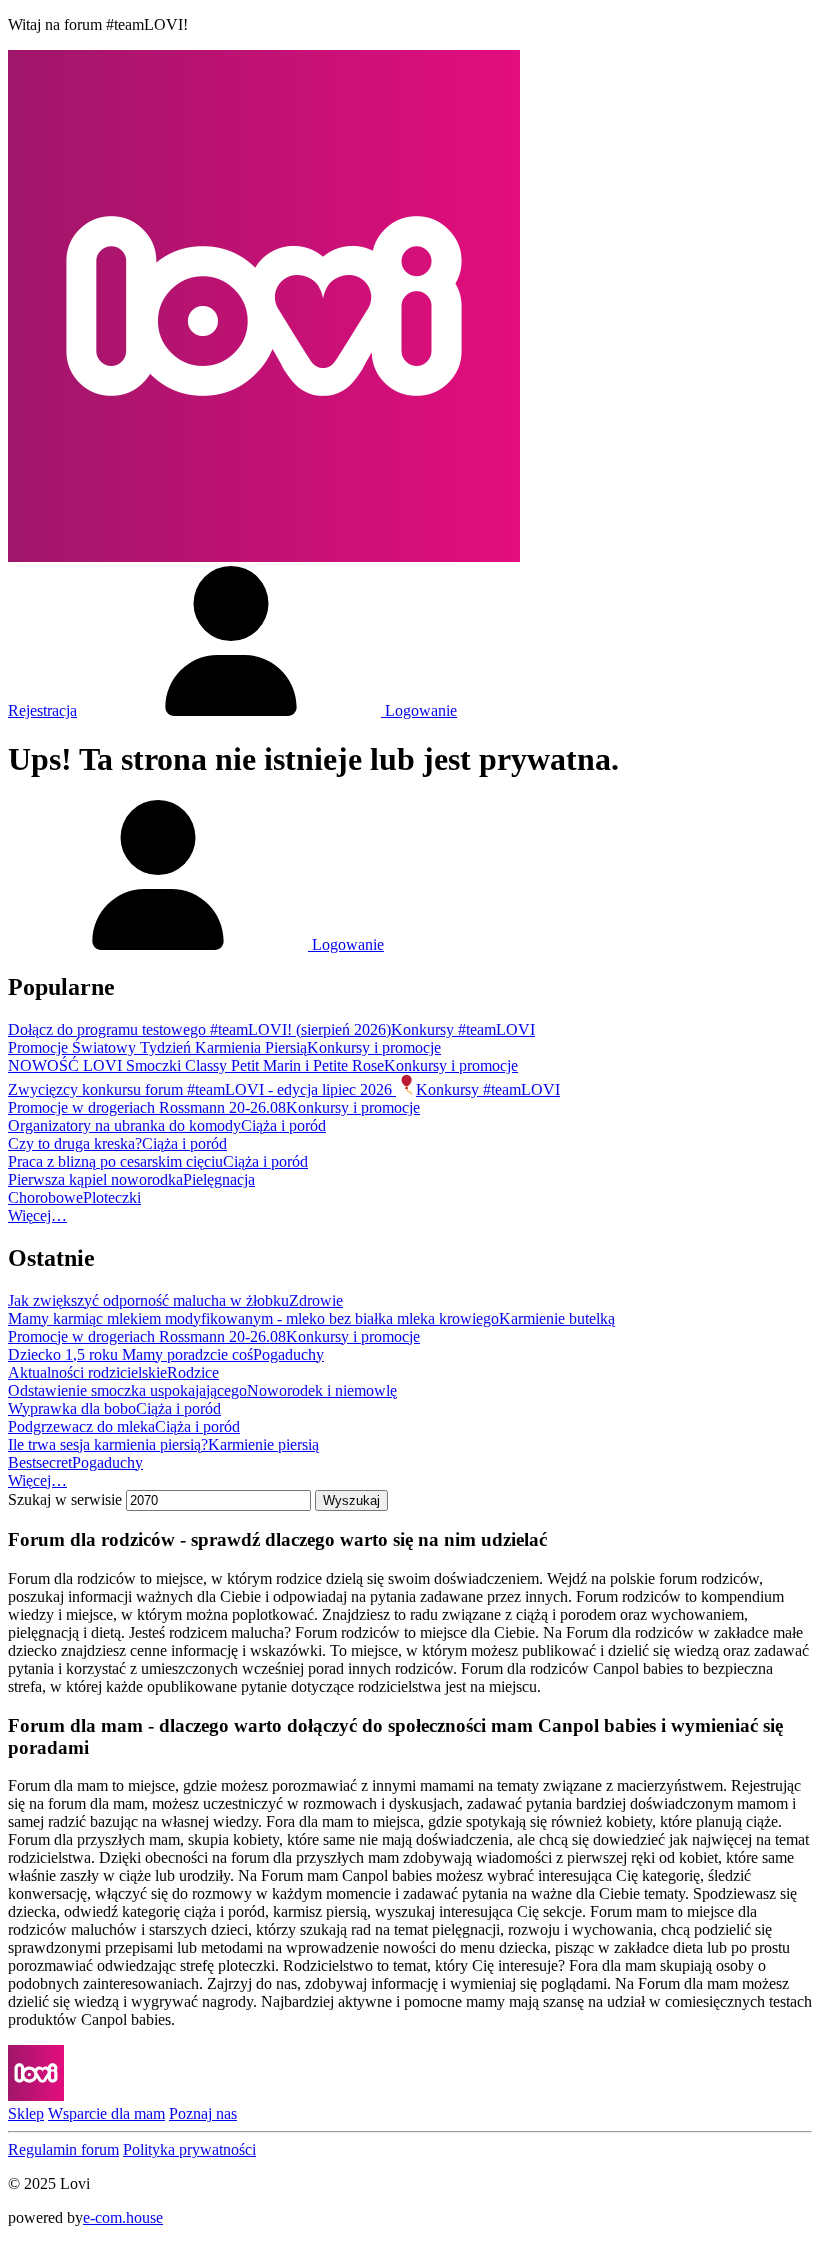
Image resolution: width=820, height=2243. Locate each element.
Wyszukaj (351, 1500)
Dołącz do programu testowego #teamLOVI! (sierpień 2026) (199, 1029)
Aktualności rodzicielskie (87, 1372)
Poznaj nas (203, 2113)
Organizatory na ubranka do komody (124, 1125)
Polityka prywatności (189, 2149)
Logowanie (419, 710)
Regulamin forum (63, 2149)
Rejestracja (42, 710)
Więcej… (37, 1215)
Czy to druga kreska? (75, 1143)
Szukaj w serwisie (65, 1499)
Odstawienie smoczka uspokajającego (127, 1390)
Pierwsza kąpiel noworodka (95, 1179)
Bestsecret (40, 1462)
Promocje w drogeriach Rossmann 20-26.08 (147, 1107)
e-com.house (123, 2217)
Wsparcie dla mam (106, 2113)
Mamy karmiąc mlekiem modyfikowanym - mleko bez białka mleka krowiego (253, 1318)
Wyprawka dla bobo (72, 1408)
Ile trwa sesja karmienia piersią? (108, 1444)
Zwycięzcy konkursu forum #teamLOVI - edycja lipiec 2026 (202, 1089)
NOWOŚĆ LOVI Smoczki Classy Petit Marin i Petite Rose (196, 1065)
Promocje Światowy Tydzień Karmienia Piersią (157, 1047)
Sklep (26, 2113)
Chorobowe (45, 1197)
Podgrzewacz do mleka (81, 1426)
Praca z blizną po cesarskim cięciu (115, 1161)
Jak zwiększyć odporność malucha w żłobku (148, 1300)
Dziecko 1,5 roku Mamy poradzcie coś (130, 1354)
